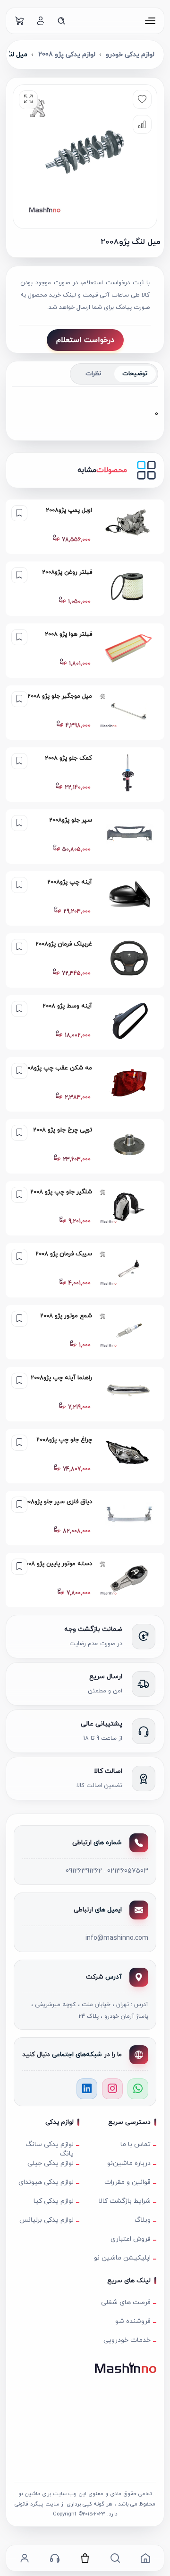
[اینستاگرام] (112, 2089)
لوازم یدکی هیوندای (46, 2182)
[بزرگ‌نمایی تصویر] (28, 100)
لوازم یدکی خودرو (130, 55)
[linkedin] (87, 2089)
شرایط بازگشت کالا (125, 2201)
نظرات (93, 374)
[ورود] (41, 21)
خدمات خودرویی (127, 2340)
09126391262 (84, 1871)
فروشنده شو (133, 2321)
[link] (85, 527)
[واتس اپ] (138, 2089)
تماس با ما (136, 2144)
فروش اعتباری (131, 2239)
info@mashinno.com (117, 1938)
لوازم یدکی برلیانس (47, 2220)
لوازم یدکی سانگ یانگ (50, 2147)
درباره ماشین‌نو (129, 2163)
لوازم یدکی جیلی (51, 2163)
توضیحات (135, 374)
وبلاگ (143, 2220)
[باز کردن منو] (150, 21)
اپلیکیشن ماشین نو (122, 2258)
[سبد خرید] (20, 21)
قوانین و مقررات (127, 2182)
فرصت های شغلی (126, 2302)
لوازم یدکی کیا (54, 2201)
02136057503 (128, 1871)
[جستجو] (61, 21)
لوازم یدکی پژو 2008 (67, 55)
